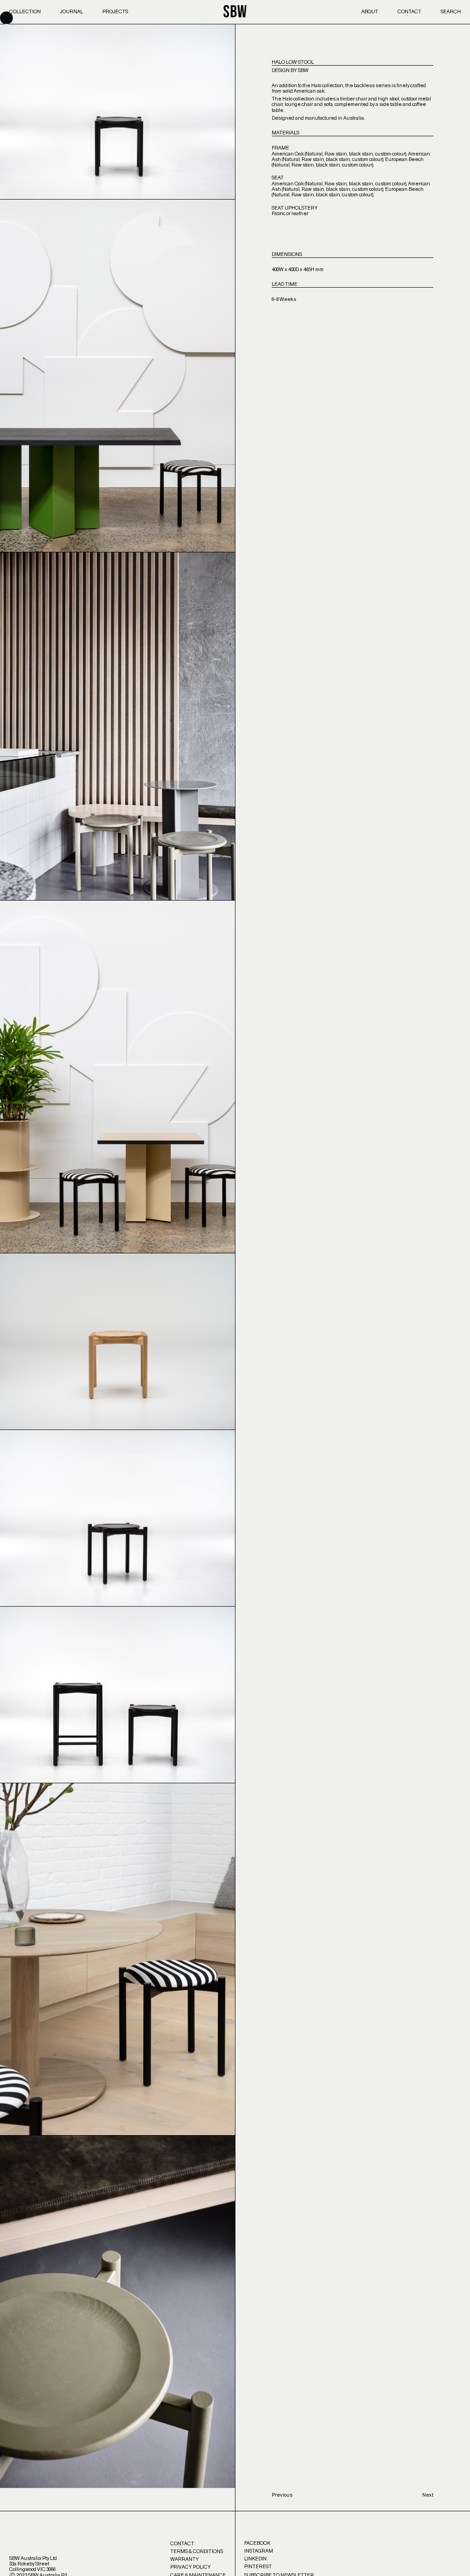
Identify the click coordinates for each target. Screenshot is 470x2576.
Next (428, 2495)
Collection (25, 12)
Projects (115, 12)
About (370, 12)
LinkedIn (255, 2559)
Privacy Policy (190, 2567)
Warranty (185, 2559)
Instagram (259, 2551)
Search (451, 12)
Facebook (257, 2543)
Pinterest (258, 2567)
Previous (282, 2495)
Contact (409, 12)
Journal (72, 12)
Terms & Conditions (197, 2551)
